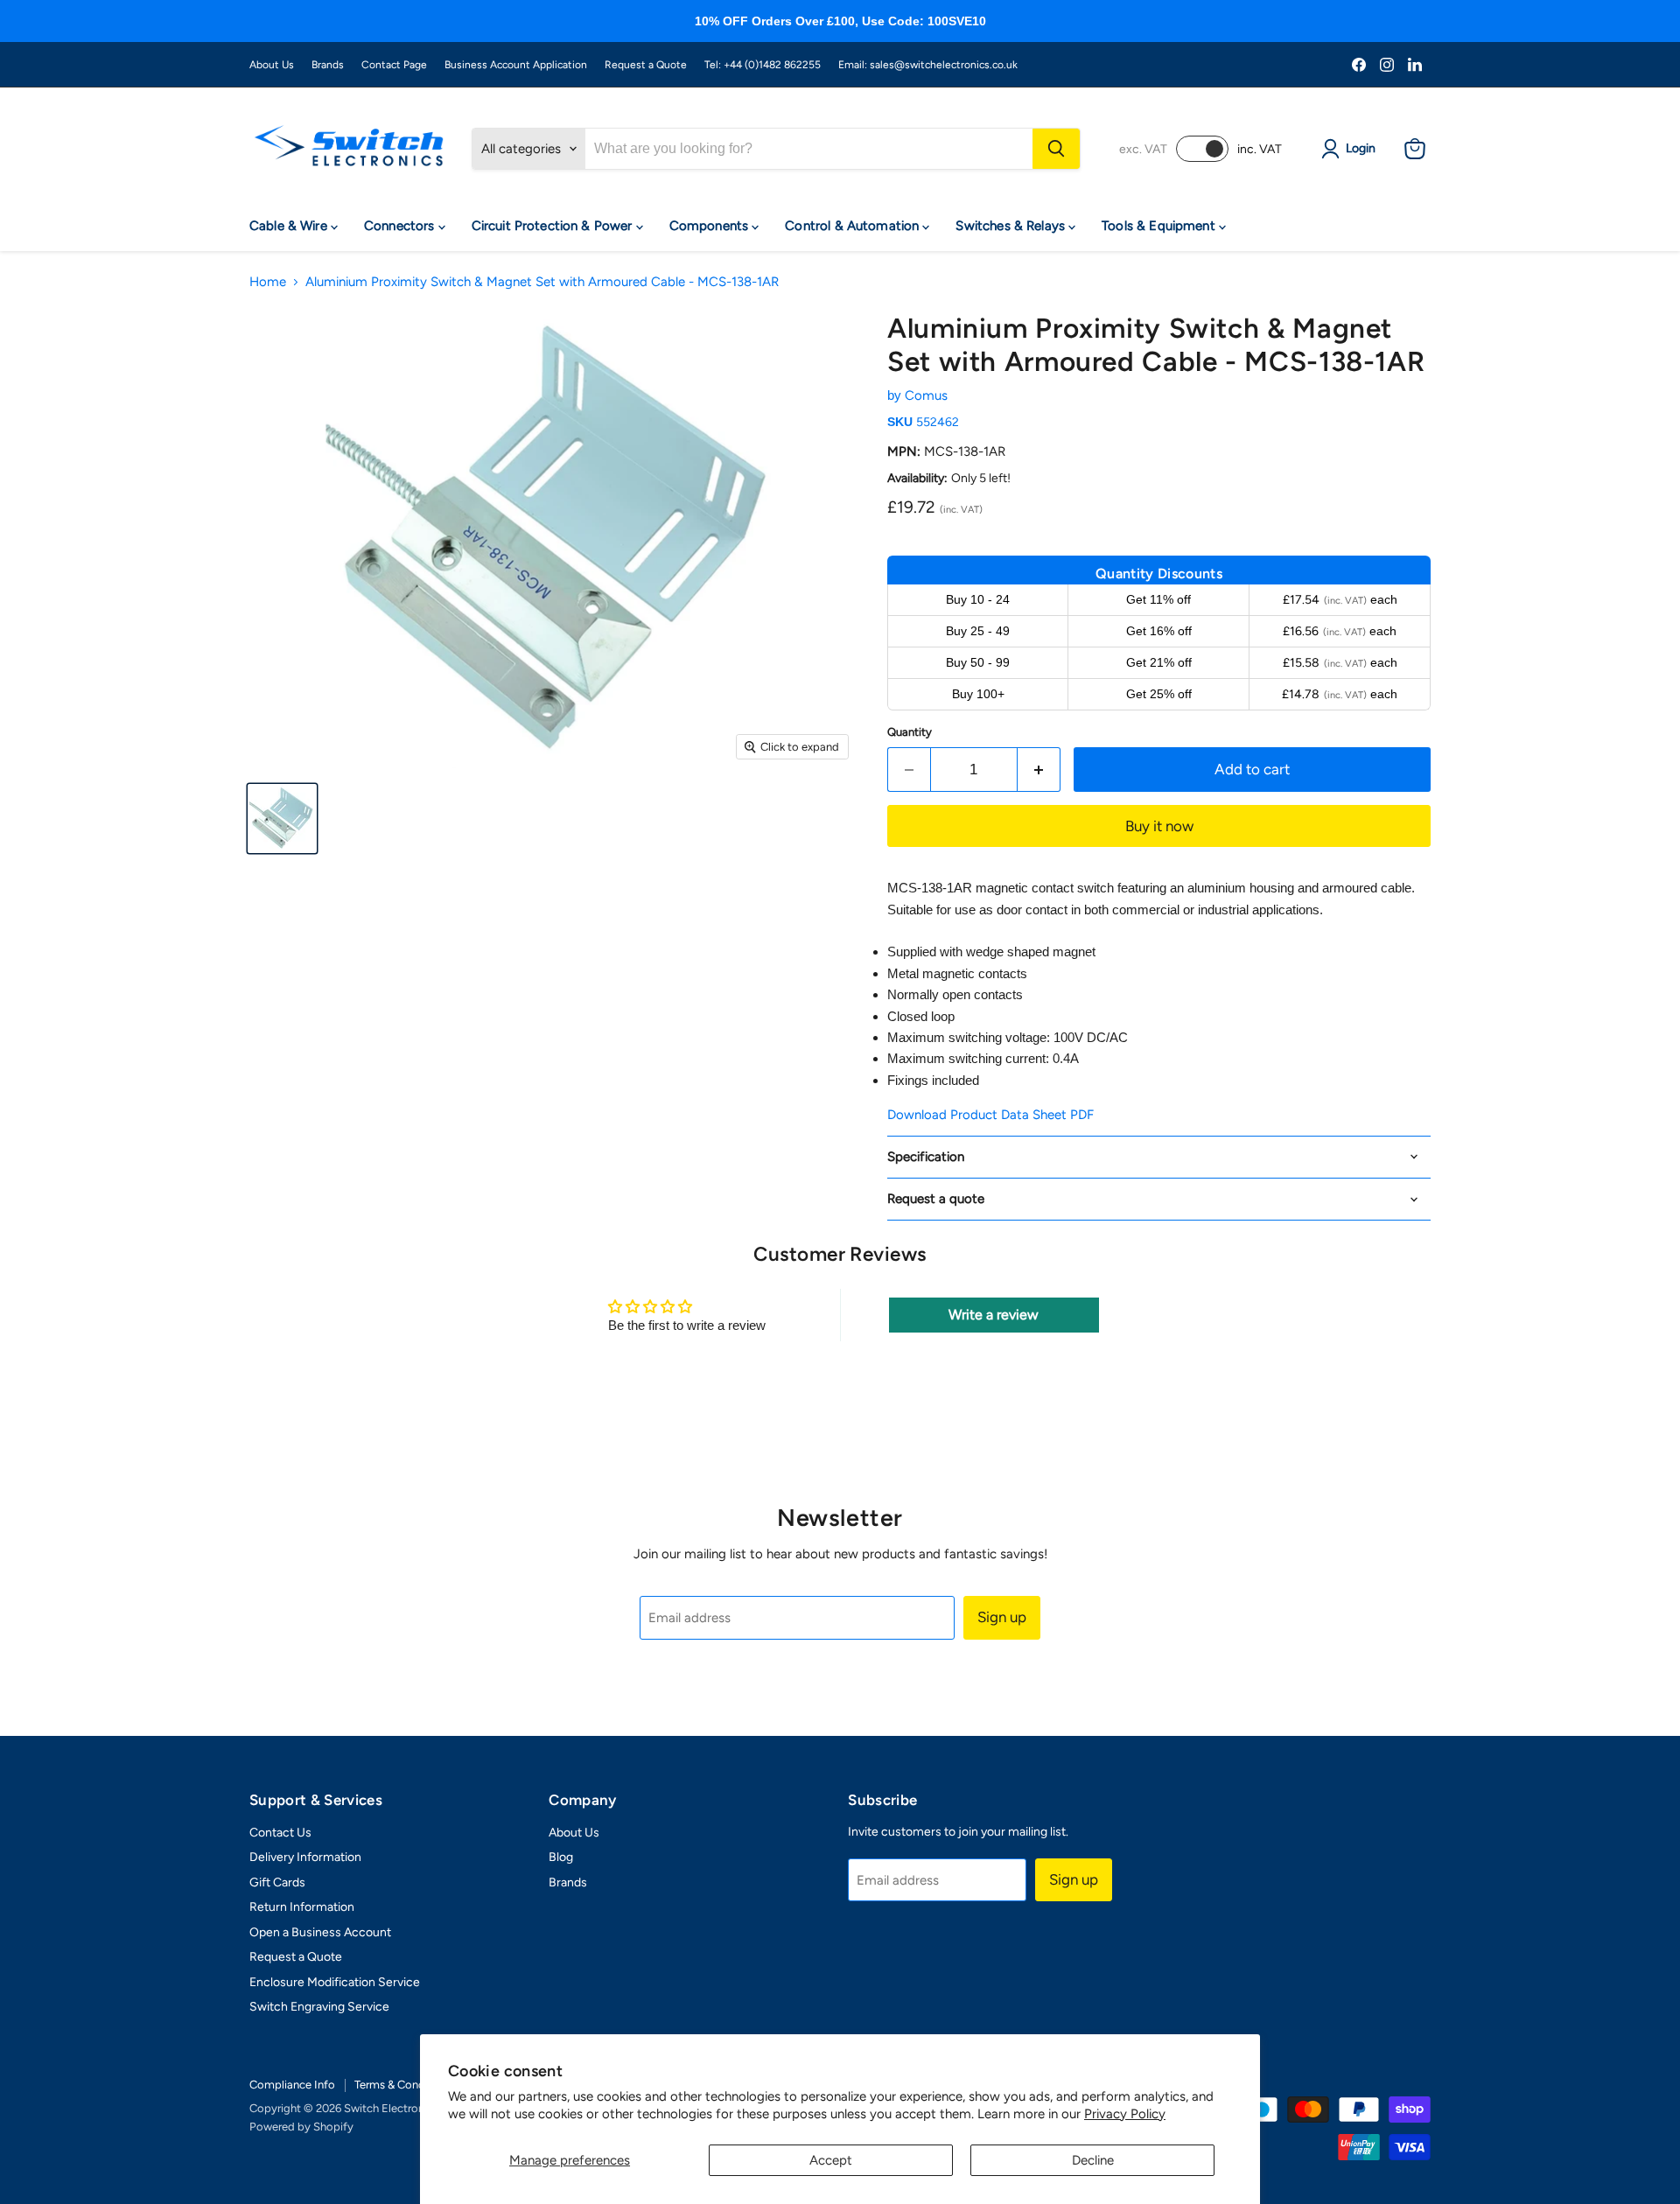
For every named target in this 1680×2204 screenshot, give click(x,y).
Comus (926, 395)
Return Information (302, 1907)
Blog (561, 1857)
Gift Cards (277, 1882)
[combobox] (809, 149)
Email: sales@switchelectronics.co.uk (928, 65)
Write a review (994, 1315)
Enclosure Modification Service (335, 1982)
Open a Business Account (320, 1932)
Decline (1093, 2160)
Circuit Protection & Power (554, 226)
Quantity (910, 732)
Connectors (401, 226)
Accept (831, 2160)
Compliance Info (292, 2085)
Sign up (1002, 1617)
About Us (272, 65)
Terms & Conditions (404, 2085)
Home (268, 282)
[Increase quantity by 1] (1039, 770)
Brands (328, 65)
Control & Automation (854, 226)
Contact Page (394, 65)
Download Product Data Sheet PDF (990, 1115)
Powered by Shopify (301, 2127)
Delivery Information (305, 1857)
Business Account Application (516, 65)
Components (711, 226)
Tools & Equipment (1160, 226)
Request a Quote (646, 65)
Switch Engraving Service (319, 2007)
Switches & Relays (1012, 226)
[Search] (1056, 149)
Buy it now (1159, 826)
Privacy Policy (1125, 2114)
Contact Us (280, 1833)
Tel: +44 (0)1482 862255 (763, 65)
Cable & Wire (290, 226)
